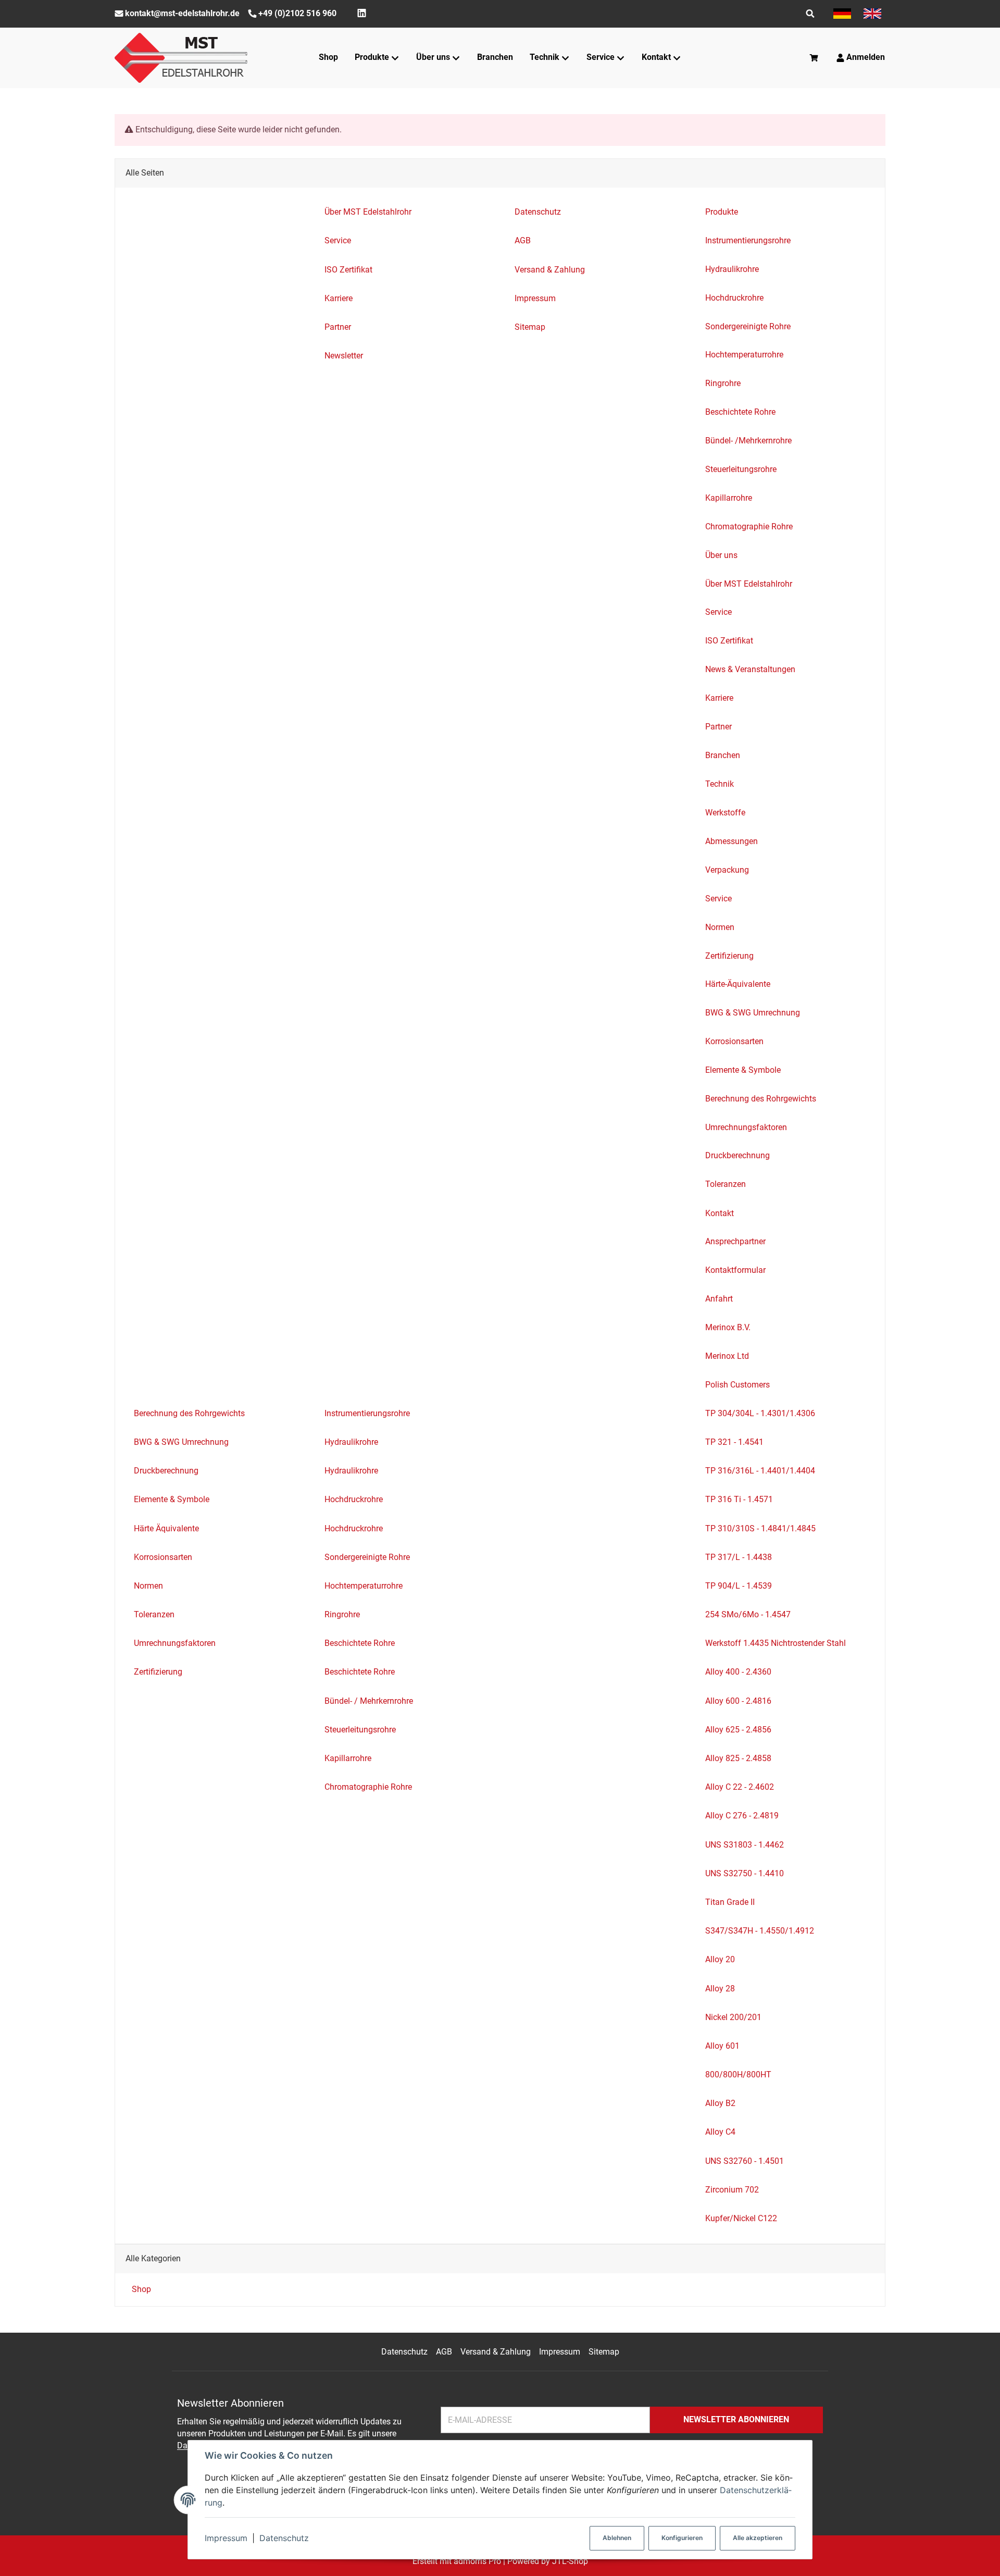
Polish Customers (737, 1385)
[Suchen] (810, 14)
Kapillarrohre (729, 498)
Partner (718, 727)
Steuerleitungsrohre (741, 469)
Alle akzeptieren (758, 2538)
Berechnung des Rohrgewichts (761, 1099)
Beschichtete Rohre (740, 412)
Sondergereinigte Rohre (748, 326)
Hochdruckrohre (734, 298)
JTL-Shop (570, 2561)
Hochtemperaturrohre (744, 355)
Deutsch (842, 14)
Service (718, 612)
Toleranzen (726, 1184)
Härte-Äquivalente (738, 984)
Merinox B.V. (728, 1327)
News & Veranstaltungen (750, 669)
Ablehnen (617, 2538)
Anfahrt (719, 1299)
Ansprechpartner (735, 1241)
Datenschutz (284, 2538)
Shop (140, 2289)
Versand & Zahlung (496, 2352)
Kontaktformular (735, 1270)
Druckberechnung (737, 1155)
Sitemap (604, 2352)
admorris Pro (477, 2561)
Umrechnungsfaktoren (746, 1127)
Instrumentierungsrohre (748, 240)
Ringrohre (723, 383)
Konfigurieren (682, 2538)
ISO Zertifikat (729, 641)
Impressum (226, 2538)
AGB (444, 2352)
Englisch (872, 14)
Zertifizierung (729, 956)
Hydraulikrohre (732, 269)
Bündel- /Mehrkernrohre (748, 441)
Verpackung (727, 870)
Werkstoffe (725, 813)
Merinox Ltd (727, 1356)
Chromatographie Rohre (749, 527)
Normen (720, 927)
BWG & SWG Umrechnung (753, 1013)
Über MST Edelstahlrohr (749, 584)
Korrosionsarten (734, 1041)
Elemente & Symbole (743, 1070)
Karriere (719, 698)
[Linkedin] (362, 13)
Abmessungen (732, 841)
